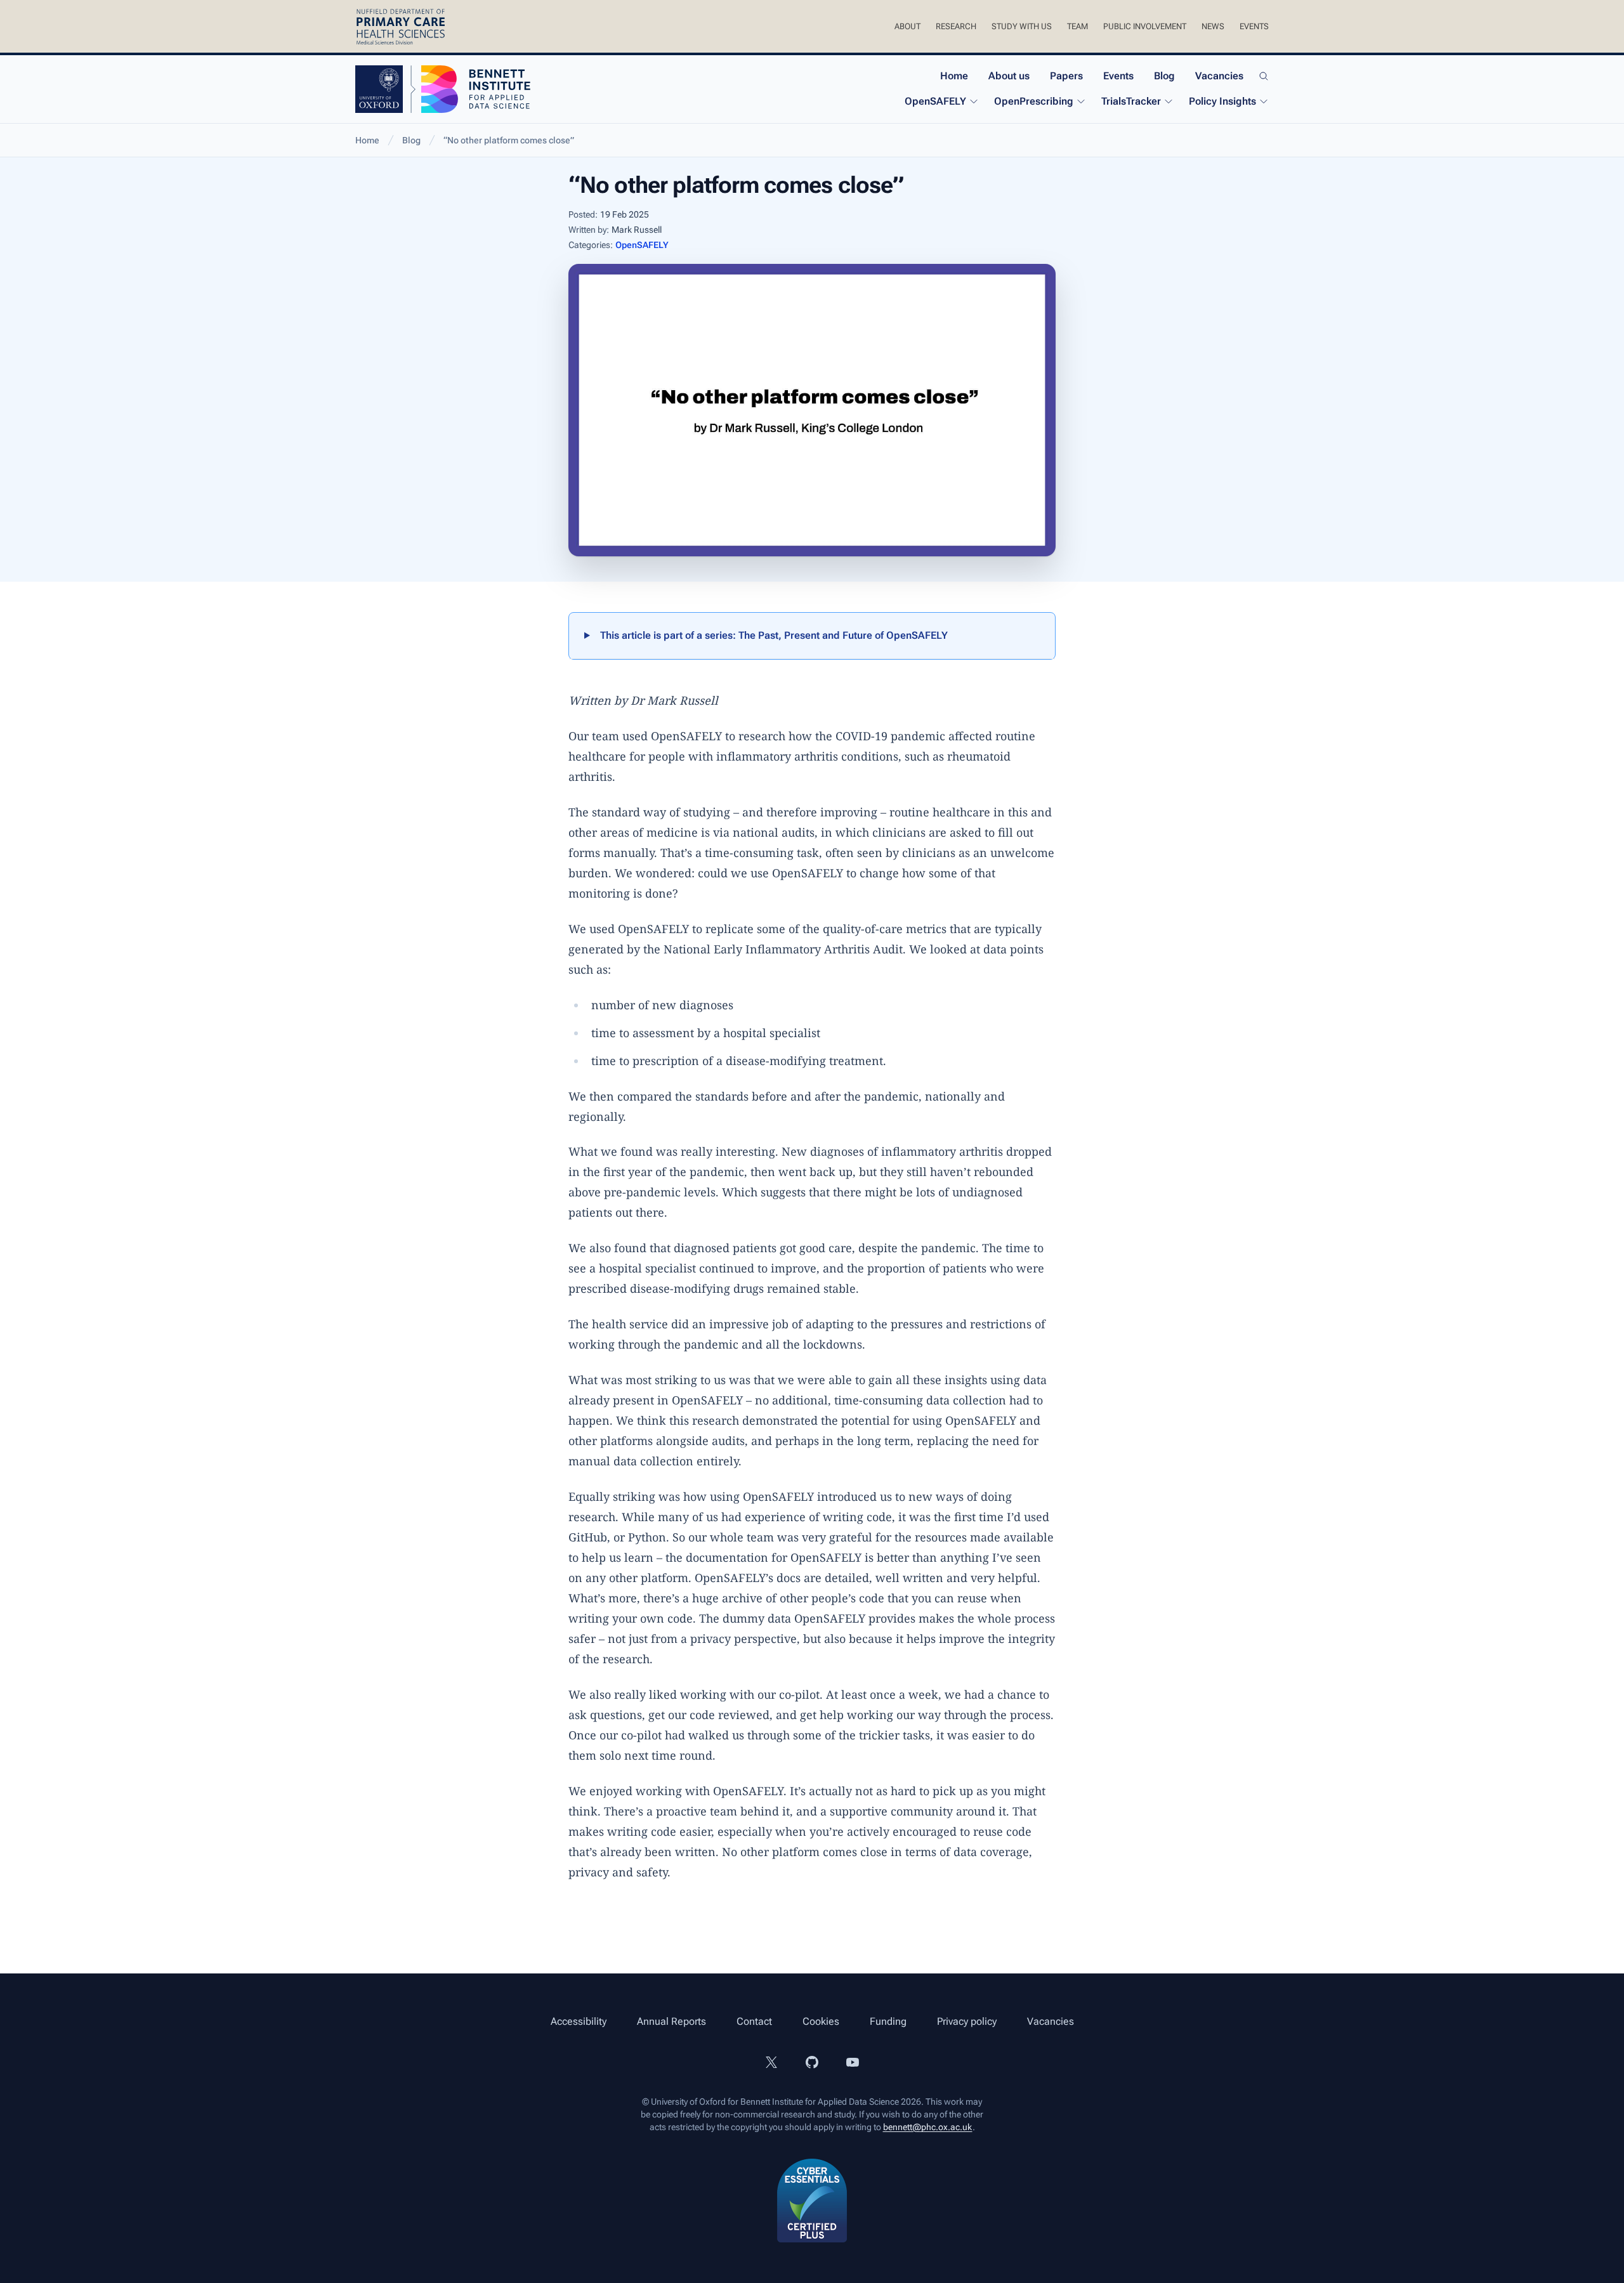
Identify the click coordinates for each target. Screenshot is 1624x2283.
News (1213, 26)
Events (1254, 26)
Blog (1164, 76)
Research (956, 26)
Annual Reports (671, 2021)
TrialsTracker (1131, 101)
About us (1009, 76)
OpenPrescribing (1034, 101)
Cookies (821, 2021)
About (907, 26)
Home (954, 76)
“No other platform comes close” (509, 140)
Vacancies (1219, 76)
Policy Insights (1222, 101)
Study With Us (1022, 26)
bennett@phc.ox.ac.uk (928, 2127)
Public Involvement (1145, 26)
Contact (754, 2021)
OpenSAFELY (935, 101)
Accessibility (579, 2021)
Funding (888, 2021)
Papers (1066, 76)
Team (1077, 26)
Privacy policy (967, 2021)
